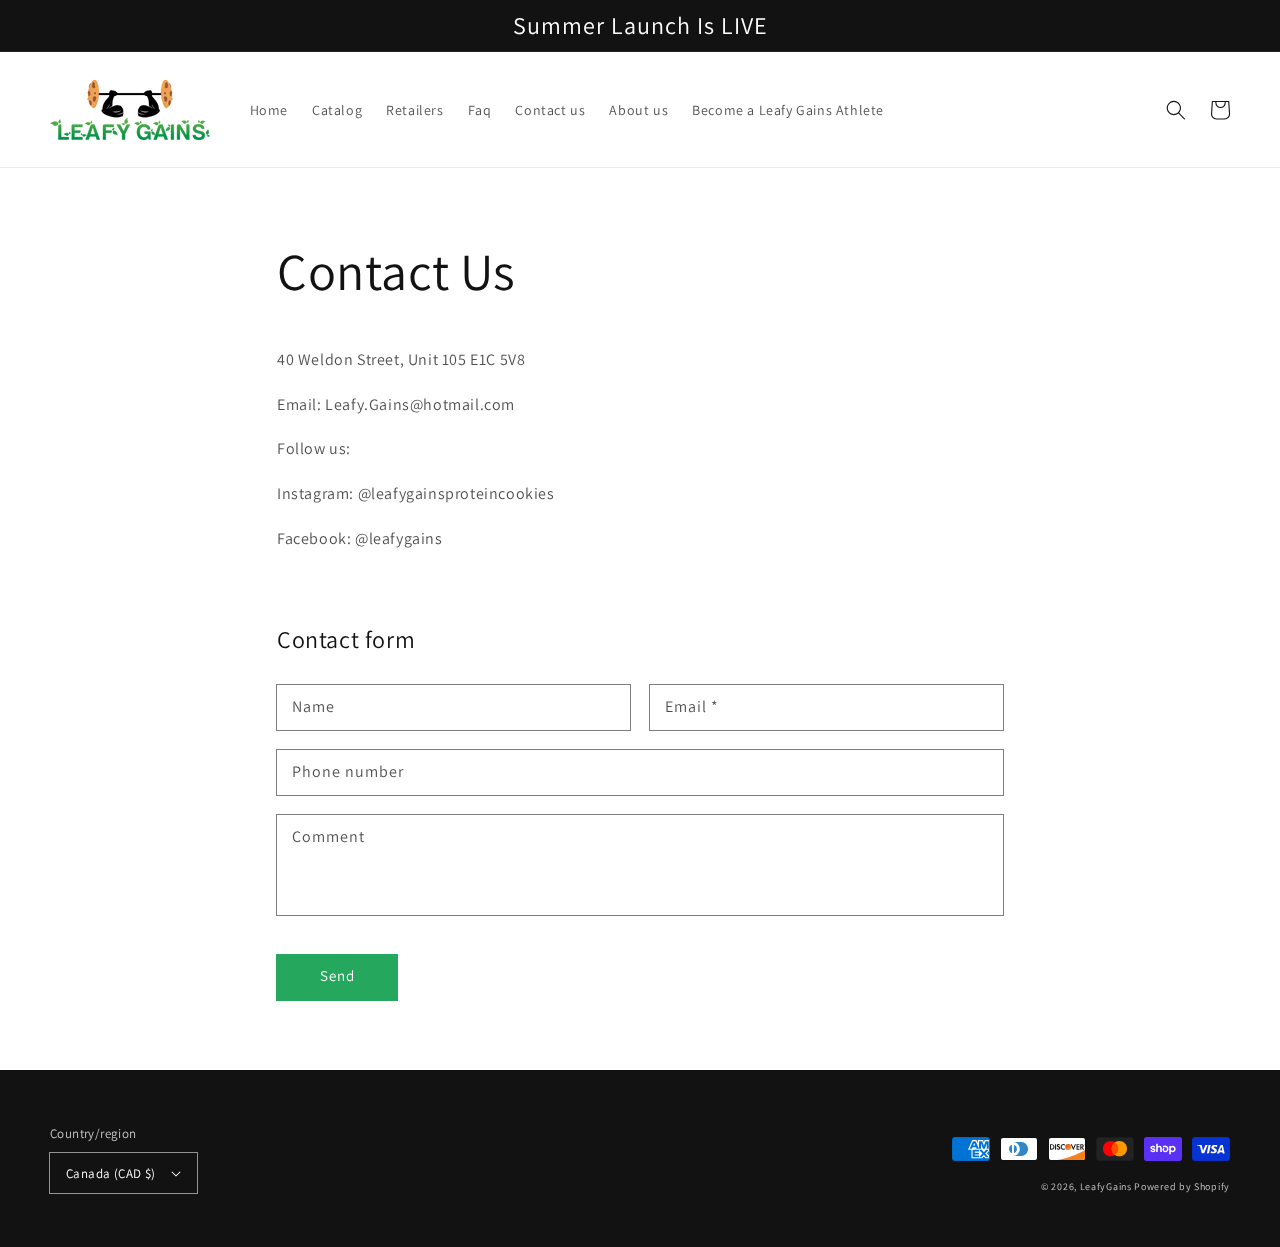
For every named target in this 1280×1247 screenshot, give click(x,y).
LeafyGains (1106, 1186)
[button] (1176, 110)
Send (337, 975)
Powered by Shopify (1182, 1186)
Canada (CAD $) (111, 1173)
